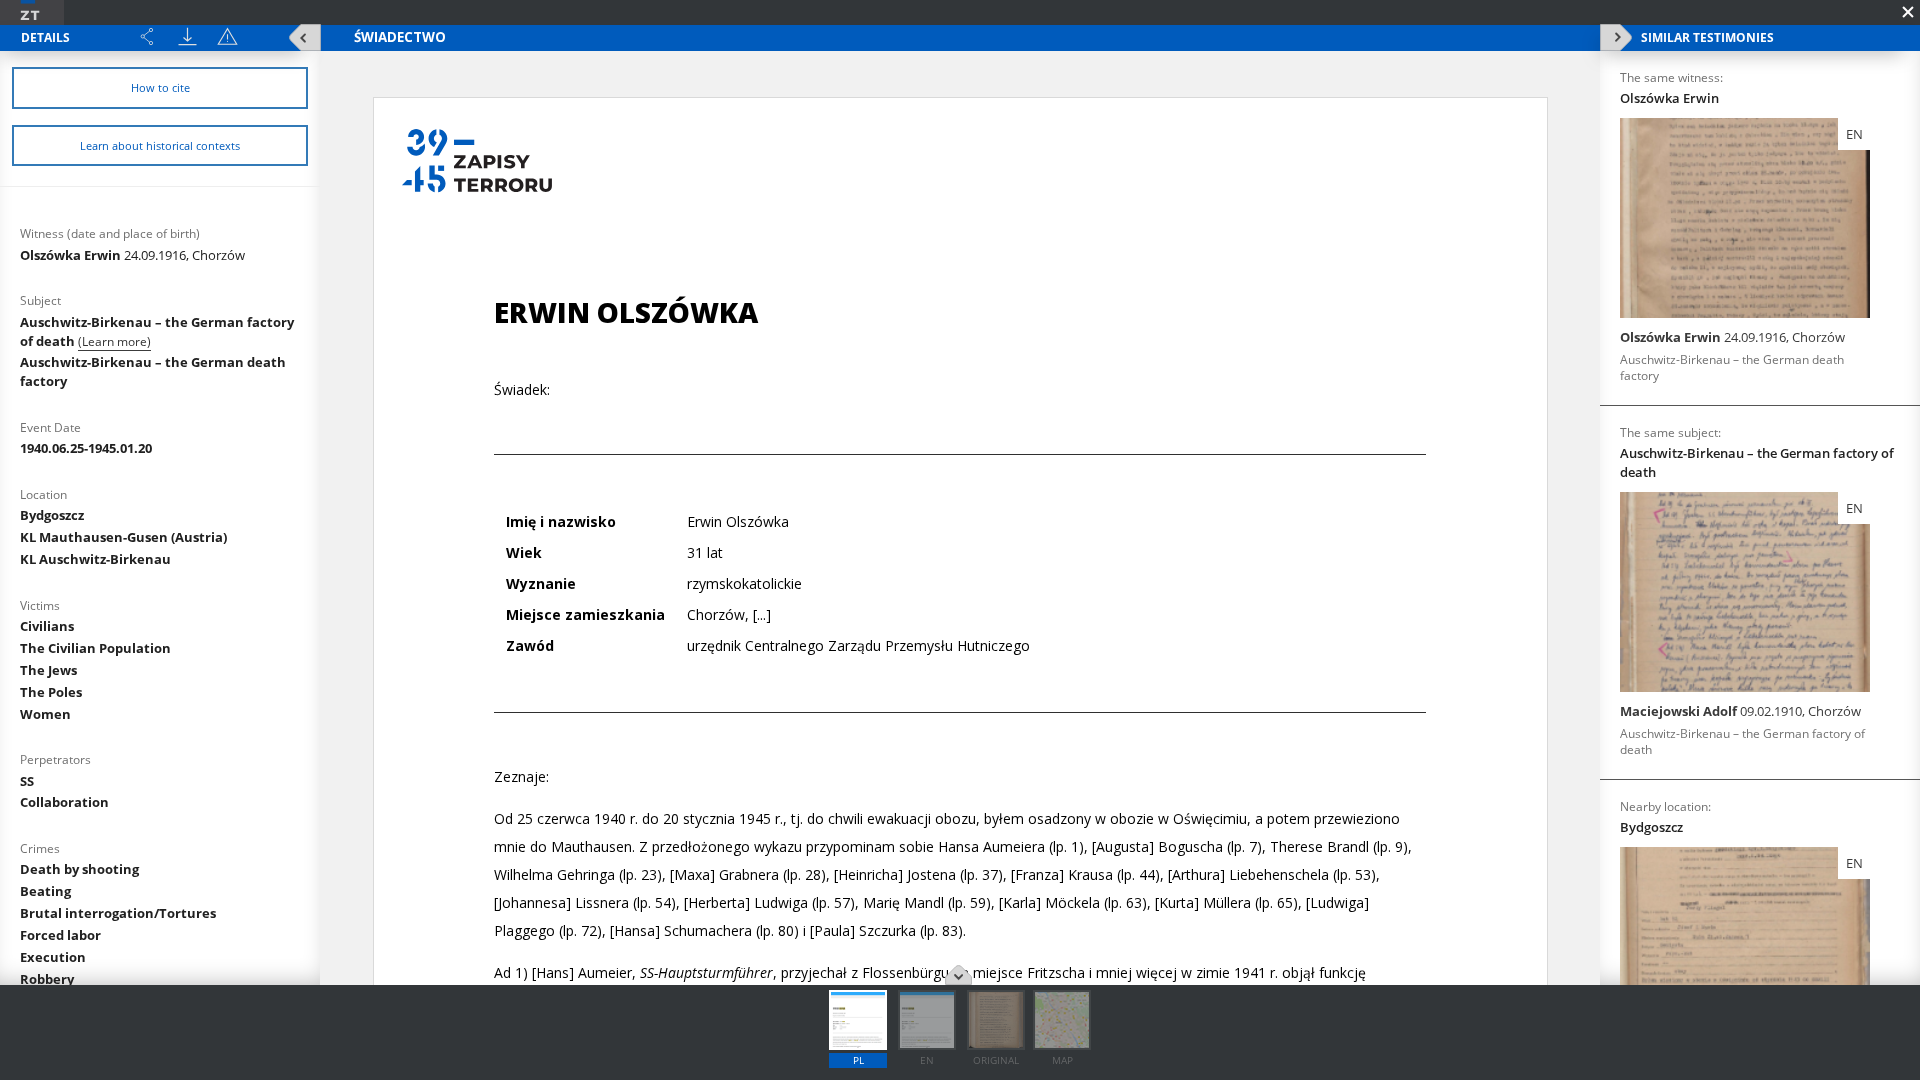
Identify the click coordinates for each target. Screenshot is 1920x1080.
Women (45, 714)
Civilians (47, 626)
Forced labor (60, 935)
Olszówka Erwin (132, 255)
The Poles (51, 692)
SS (27, 781)
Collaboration (64, 802)
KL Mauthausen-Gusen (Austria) (123, 537)
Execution (53, 957)
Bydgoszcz (52, 515)
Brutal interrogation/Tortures (118, 913)
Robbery (47, 979)
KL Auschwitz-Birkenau (95, 559)
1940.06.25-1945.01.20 (86, 448)
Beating (45, 891)
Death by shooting (79, 869)
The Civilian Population (95, 648)
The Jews (48, 670)
